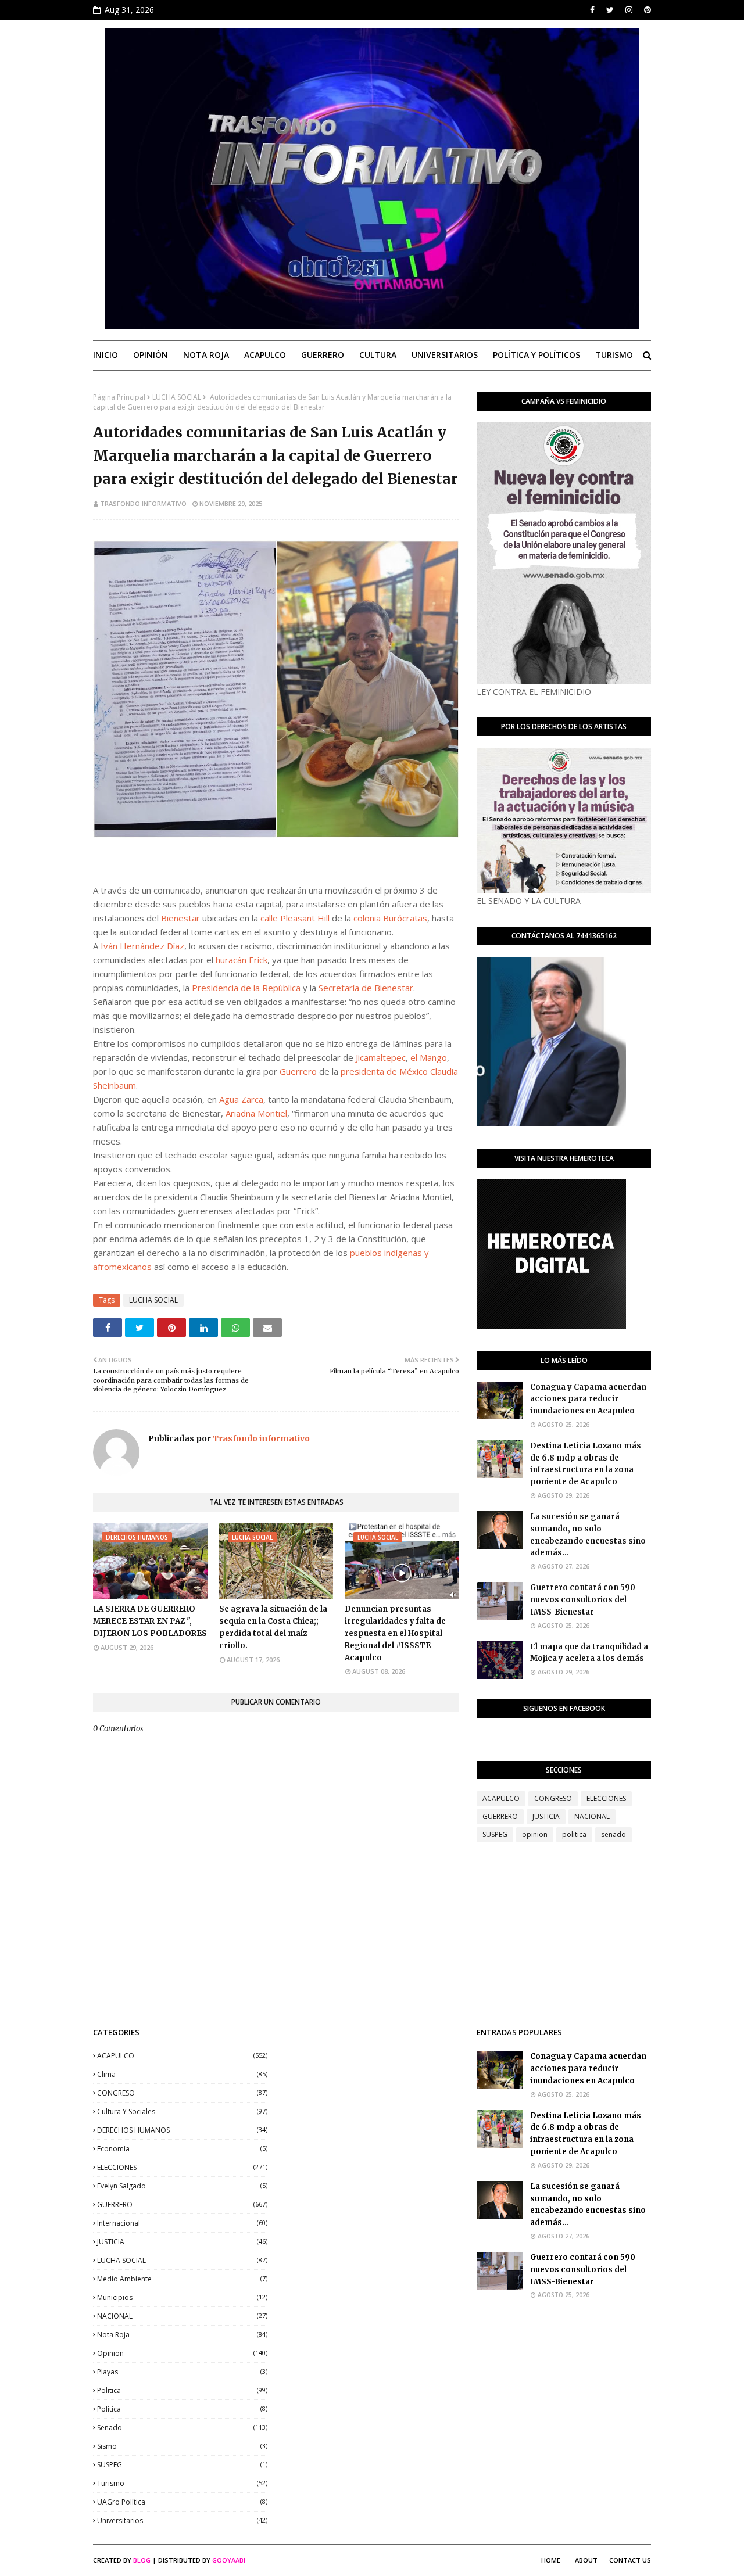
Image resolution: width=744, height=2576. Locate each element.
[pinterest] (646, 10)
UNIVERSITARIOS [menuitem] (445, 355)
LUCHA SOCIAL (177, 397)
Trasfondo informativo (143, 503)
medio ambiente (182, 2279)
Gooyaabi (229, 2560)
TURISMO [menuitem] (614, 355)
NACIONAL (592, 1816)
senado (614, 1834)
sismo (182, 2446)
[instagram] (629, 10)
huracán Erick (242, 960)
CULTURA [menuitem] (378, 355)
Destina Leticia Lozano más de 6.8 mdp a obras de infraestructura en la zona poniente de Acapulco (586, 1464)
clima (182, 2074)
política (182, 2409)
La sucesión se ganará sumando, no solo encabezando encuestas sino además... (588, 1535)
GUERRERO (500, 1816)
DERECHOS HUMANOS (182, 2130)
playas (182, 2372)
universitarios (182, 2521)
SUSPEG (495, 1834)
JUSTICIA (546, 1816)
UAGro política (182, 2502)
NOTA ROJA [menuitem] (206, 355)
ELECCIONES (606, 1798)
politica (574, 1834)
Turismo (182, 2483)
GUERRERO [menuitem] (323, 355)
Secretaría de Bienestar (366, 988)
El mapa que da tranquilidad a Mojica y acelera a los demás (589, 1653)
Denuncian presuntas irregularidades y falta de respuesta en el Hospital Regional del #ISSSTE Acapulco (395, 1633)
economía (182, 2149)
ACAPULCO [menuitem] (265, 355)
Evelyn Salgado (182, 2186)
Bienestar (180, 918)
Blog (142, 2560)
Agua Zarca (241, 1099)
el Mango (429, 1057)
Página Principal (119, 397)
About (586, 2560)
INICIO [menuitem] (105, 355)
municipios (182, 2297)
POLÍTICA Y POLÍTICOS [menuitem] (536, 355)
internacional (182, 2223)
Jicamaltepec (381, 1057)
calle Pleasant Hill (295, 918)
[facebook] (592, 10)
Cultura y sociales (182, 2112)
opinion (535, 1834)
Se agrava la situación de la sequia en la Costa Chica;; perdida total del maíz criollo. (273, 1627)
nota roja (182, 2335)
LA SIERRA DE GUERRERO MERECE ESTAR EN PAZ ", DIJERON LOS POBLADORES (150, 1621)
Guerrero (298, 1071)
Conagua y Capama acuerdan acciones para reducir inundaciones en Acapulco (588, 1399)
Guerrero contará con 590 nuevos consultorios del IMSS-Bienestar (583, 1600)
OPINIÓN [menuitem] (151, 355)
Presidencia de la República (246, 988)
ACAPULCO (501, 1798)
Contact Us (630, 2560)
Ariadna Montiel (256, 1113)
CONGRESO (553, 1798)
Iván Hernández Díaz (142, 946)
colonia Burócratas (390, 918)
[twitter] (610, 10)
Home (551, 2560)
